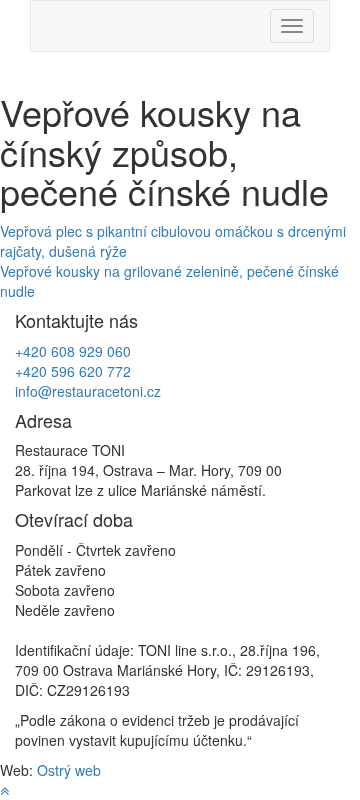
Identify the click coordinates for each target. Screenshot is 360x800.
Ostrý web (69, 770)
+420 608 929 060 (73, 351)
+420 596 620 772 (73, 371)
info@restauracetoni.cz (88, 391)
